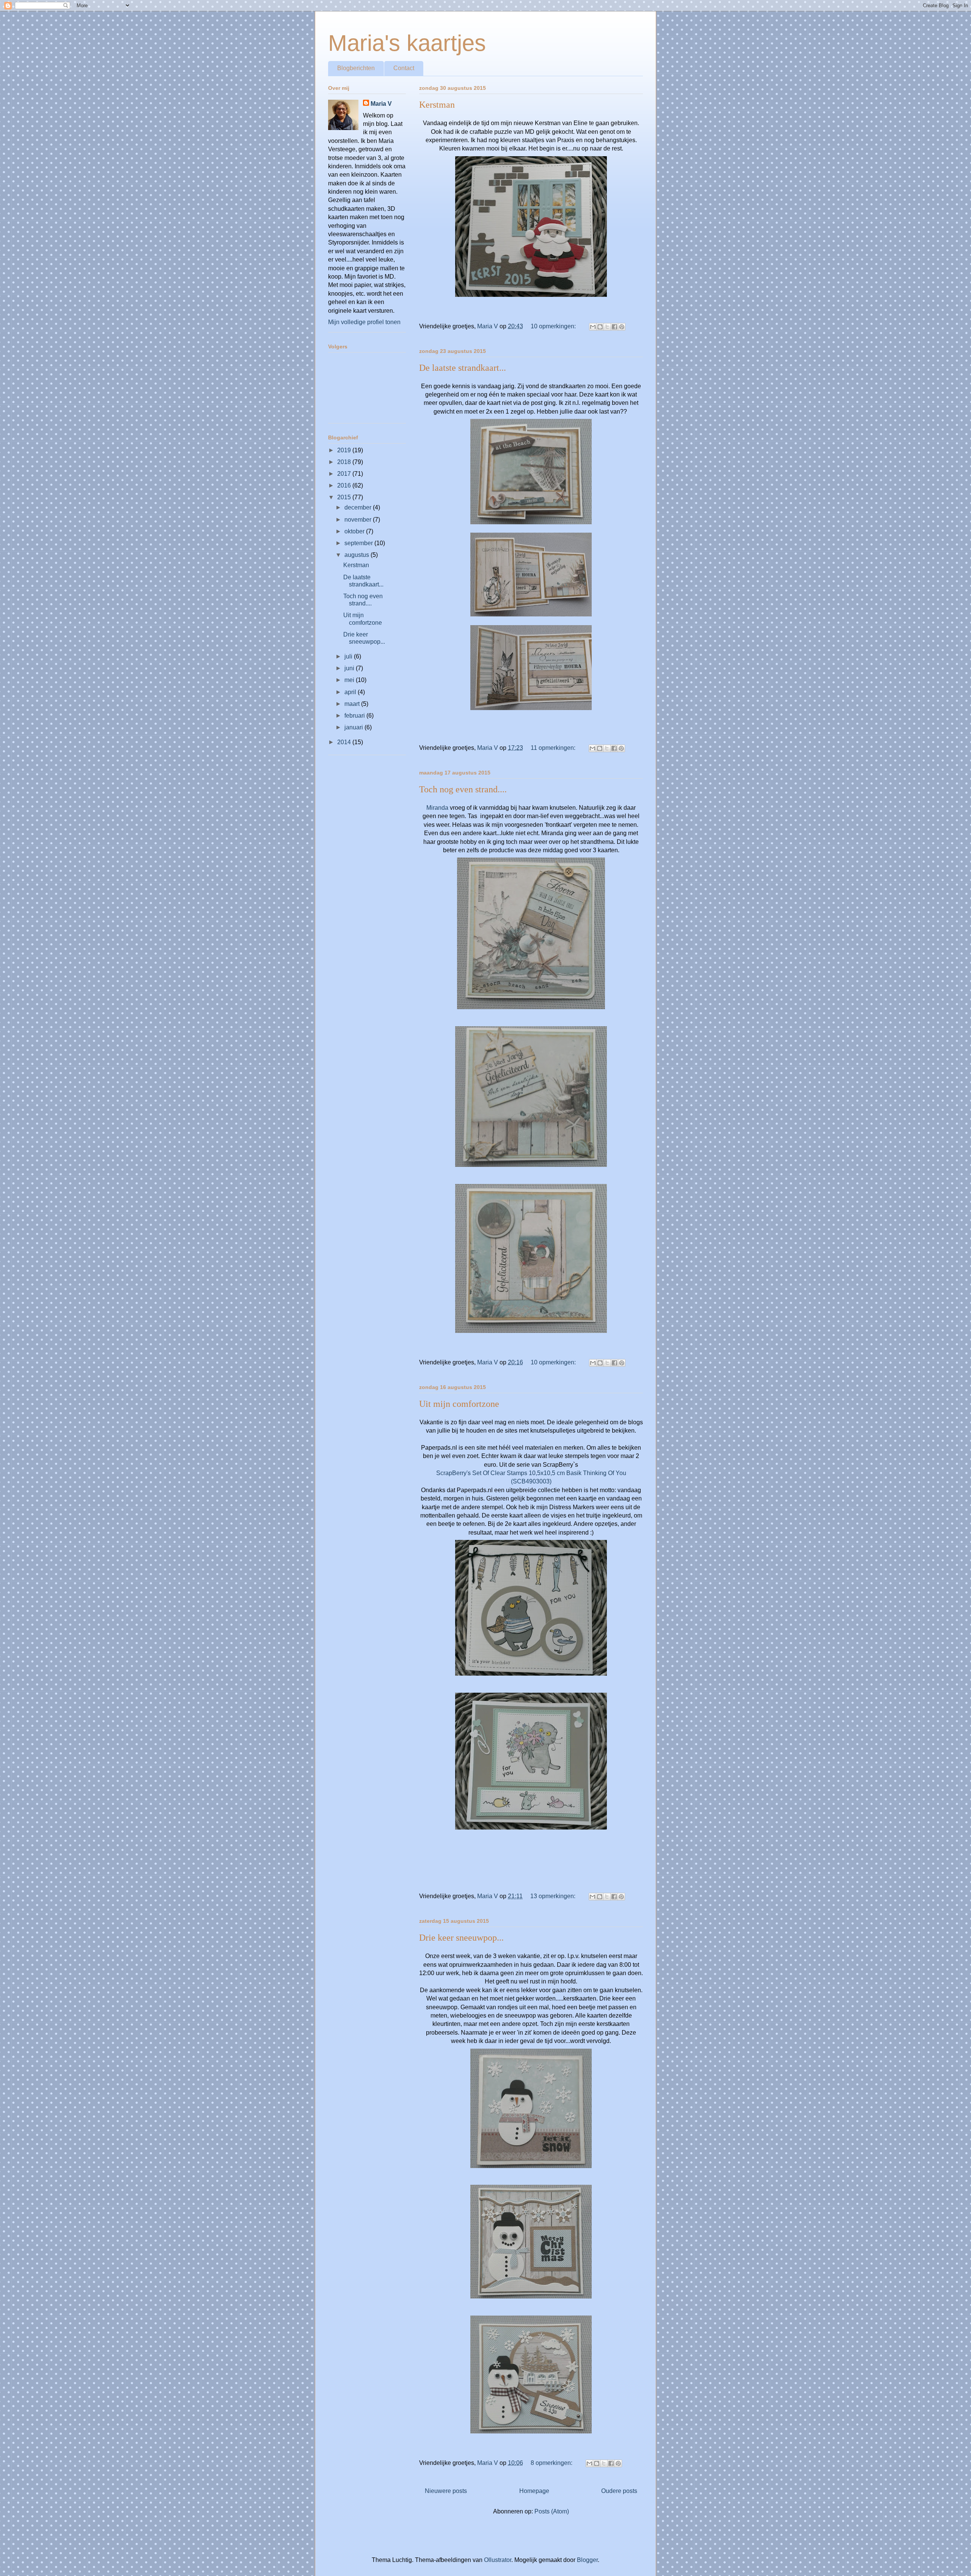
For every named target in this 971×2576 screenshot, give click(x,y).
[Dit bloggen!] (600, 327)
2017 (345, 474)
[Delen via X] (607, 327)
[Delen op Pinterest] (622, 327)
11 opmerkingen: (554, 748)
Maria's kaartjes (407, 43)
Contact (404, 68)
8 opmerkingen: (552, 2463)
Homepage (534, 2491)
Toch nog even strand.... (463, 789)
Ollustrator (498, 2560)
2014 (345, 742)
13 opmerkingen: (554, 1896)
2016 (345, 485)
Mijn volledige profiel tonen (364, 322)
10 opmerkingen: (554, 326)
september (359, 543)
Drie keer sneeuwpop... (461, 1938)
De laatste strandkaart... (463, 368)
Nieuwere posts (446, 2491)
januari (354, 727)
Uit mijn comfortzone (459, 1404)
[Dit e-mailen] (593, 327)
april (351, 692)
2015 (345, 497)
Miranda (437, 808)
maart (353, 704)
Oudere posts (619, 2491)
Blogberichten (356, 68)
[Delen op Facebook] (614, 327)
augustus (357, 555)
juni (350, 668)
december (359, 507)
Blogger (587, 2560)
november (359, 520)
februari (355, 716)
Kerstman (437, 105)
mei (350, 680)
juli (349, 656)
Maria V (381, 104)
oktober (355, 531)
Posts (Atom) (552, 2511)
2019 (345, 450)
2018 (345, 462)
